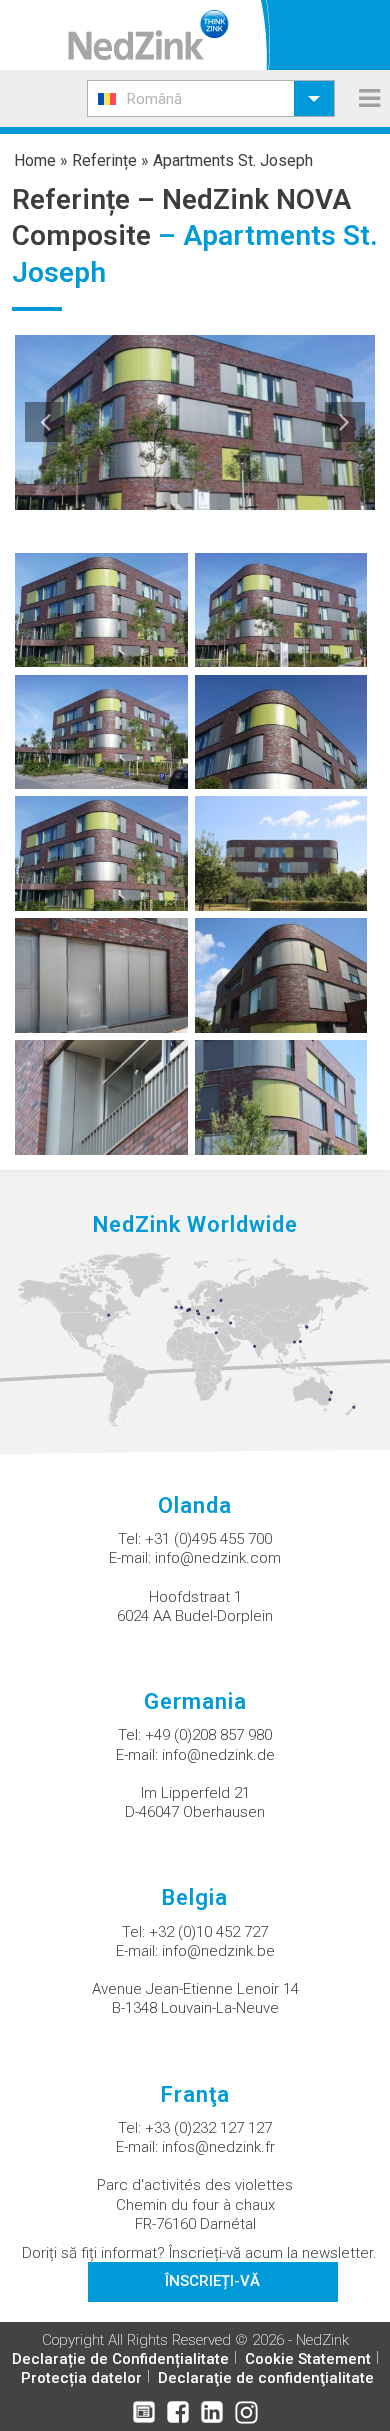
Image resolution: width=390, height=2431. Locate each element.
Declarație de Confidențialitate (120, 2359)
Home (35, 160)
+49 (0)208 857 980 (208, 1735)
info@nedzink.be (218, 1951)
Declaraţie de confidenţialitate (266, 2378)
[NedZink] (148, 35)
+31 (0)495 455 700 (208, 1539)
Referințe (104, 160)
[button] (211, 98)
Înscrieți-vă (212, 2281)
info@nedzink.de (218, 1755)
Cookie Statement (308, 2359)
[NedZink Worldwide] (195, 1339)
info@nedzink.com (218, 1558)
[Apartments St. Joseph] (101, 608)
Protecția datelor (81, 2378)
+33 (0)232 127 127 (208, 2128)
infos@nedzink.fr (218, 2147)
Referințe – (87, 199)
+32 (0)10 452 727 (208, 1932)
